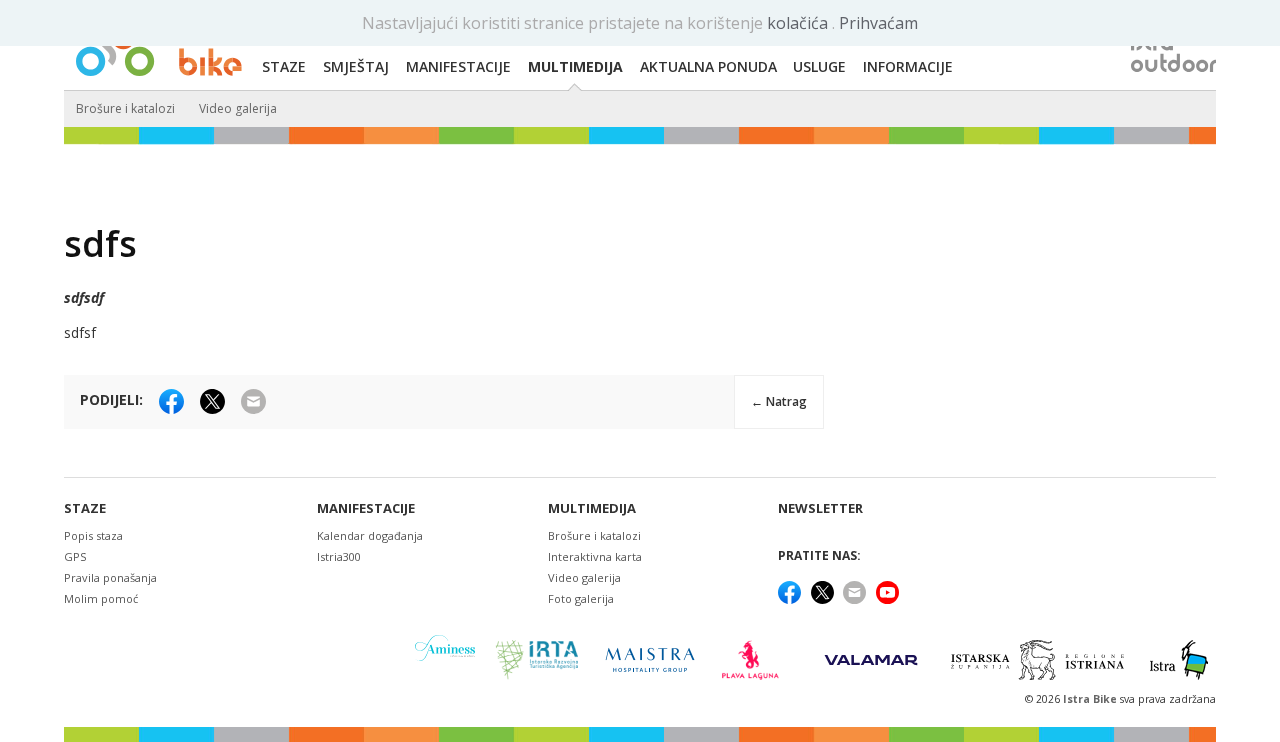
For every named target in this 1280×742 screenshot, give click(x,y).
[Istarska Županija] (1040, 660)
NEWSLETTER (820, 508)
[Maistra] (650, 659)
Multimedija (592, 508)
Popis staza (93, 535)
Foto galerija (581, 598)
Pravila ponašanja (110, 577)
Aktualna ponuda (708, 66)
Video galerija (238, 108)
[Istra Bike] (159, 46)
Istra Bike (1091, 699)
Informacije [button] (908, 66)
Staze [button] (284, 66)
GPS (75, 556)
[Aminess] (445, 659)
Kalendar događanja (370, 535)
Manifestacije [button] (458, 66)
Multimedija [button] (575, 66)
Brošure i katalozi (125, 108)
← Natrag (779, 401)
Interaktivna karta (595, 556)
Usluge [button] (819, 66)
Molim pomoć (101, 598)
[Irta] (536, 660)
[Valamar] (871, 660)
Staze (85, 508)
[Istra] (1179, 660)
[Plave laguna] (756, 660)
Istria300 (339, 556)
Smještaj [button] (356, 66)
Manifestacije (366, 508)
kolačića (799, 23)
